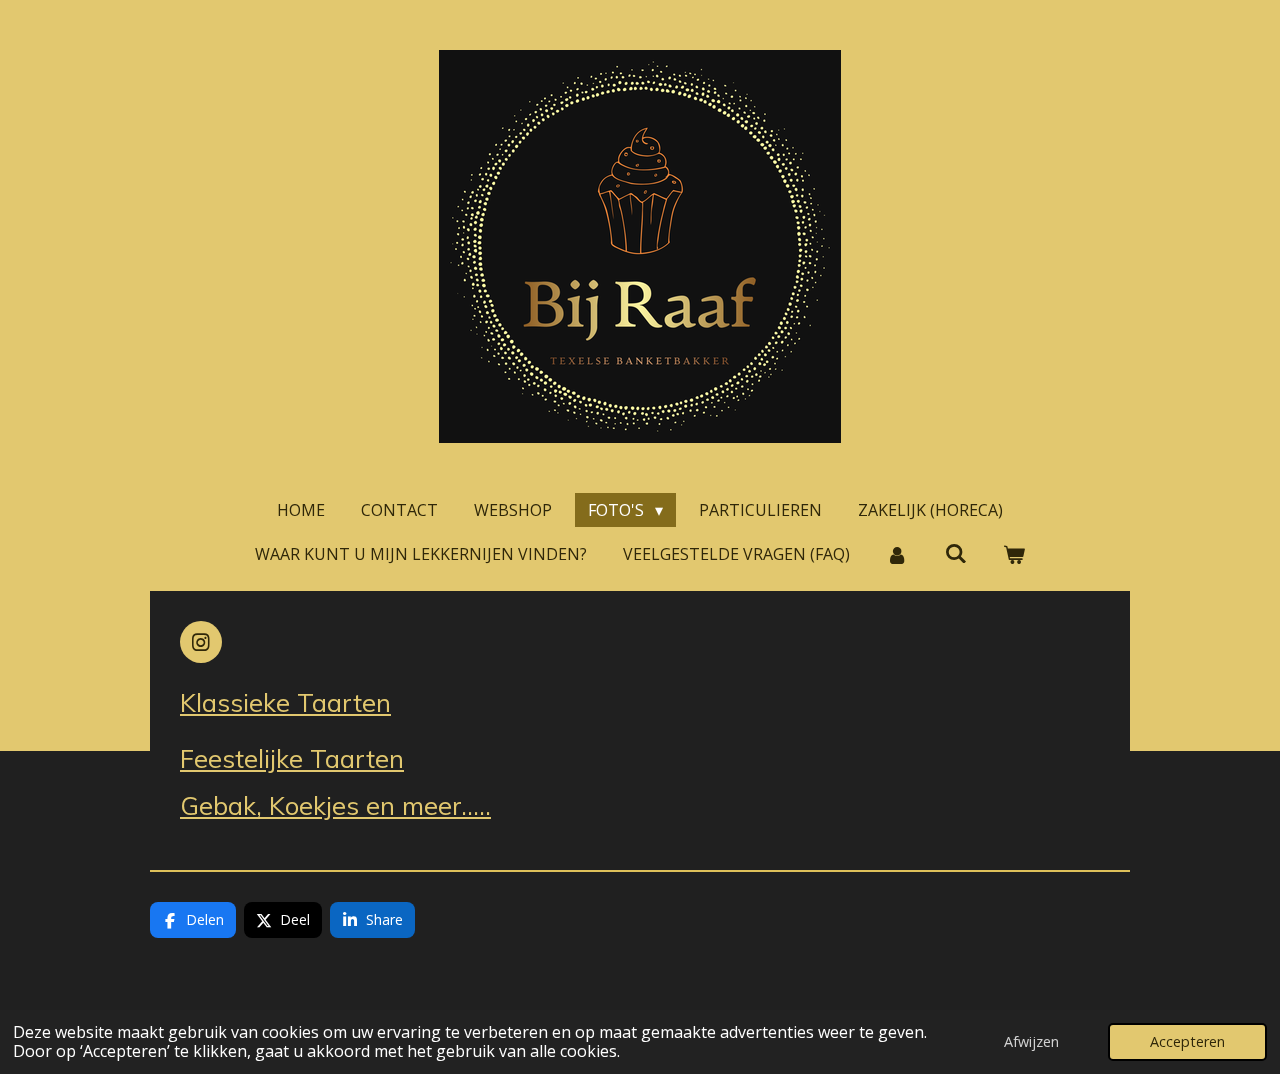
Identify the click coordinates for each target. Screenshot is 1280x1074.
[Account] (897, 554)
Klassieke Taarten (285, 702)
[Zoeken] (955, 553)
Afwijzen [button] (1031, 1041)
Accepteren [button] (1187, 1041)
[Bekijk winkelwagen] (1014, 554)
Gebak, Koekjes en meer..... (335, 805)
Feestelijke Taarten (292, 758)
